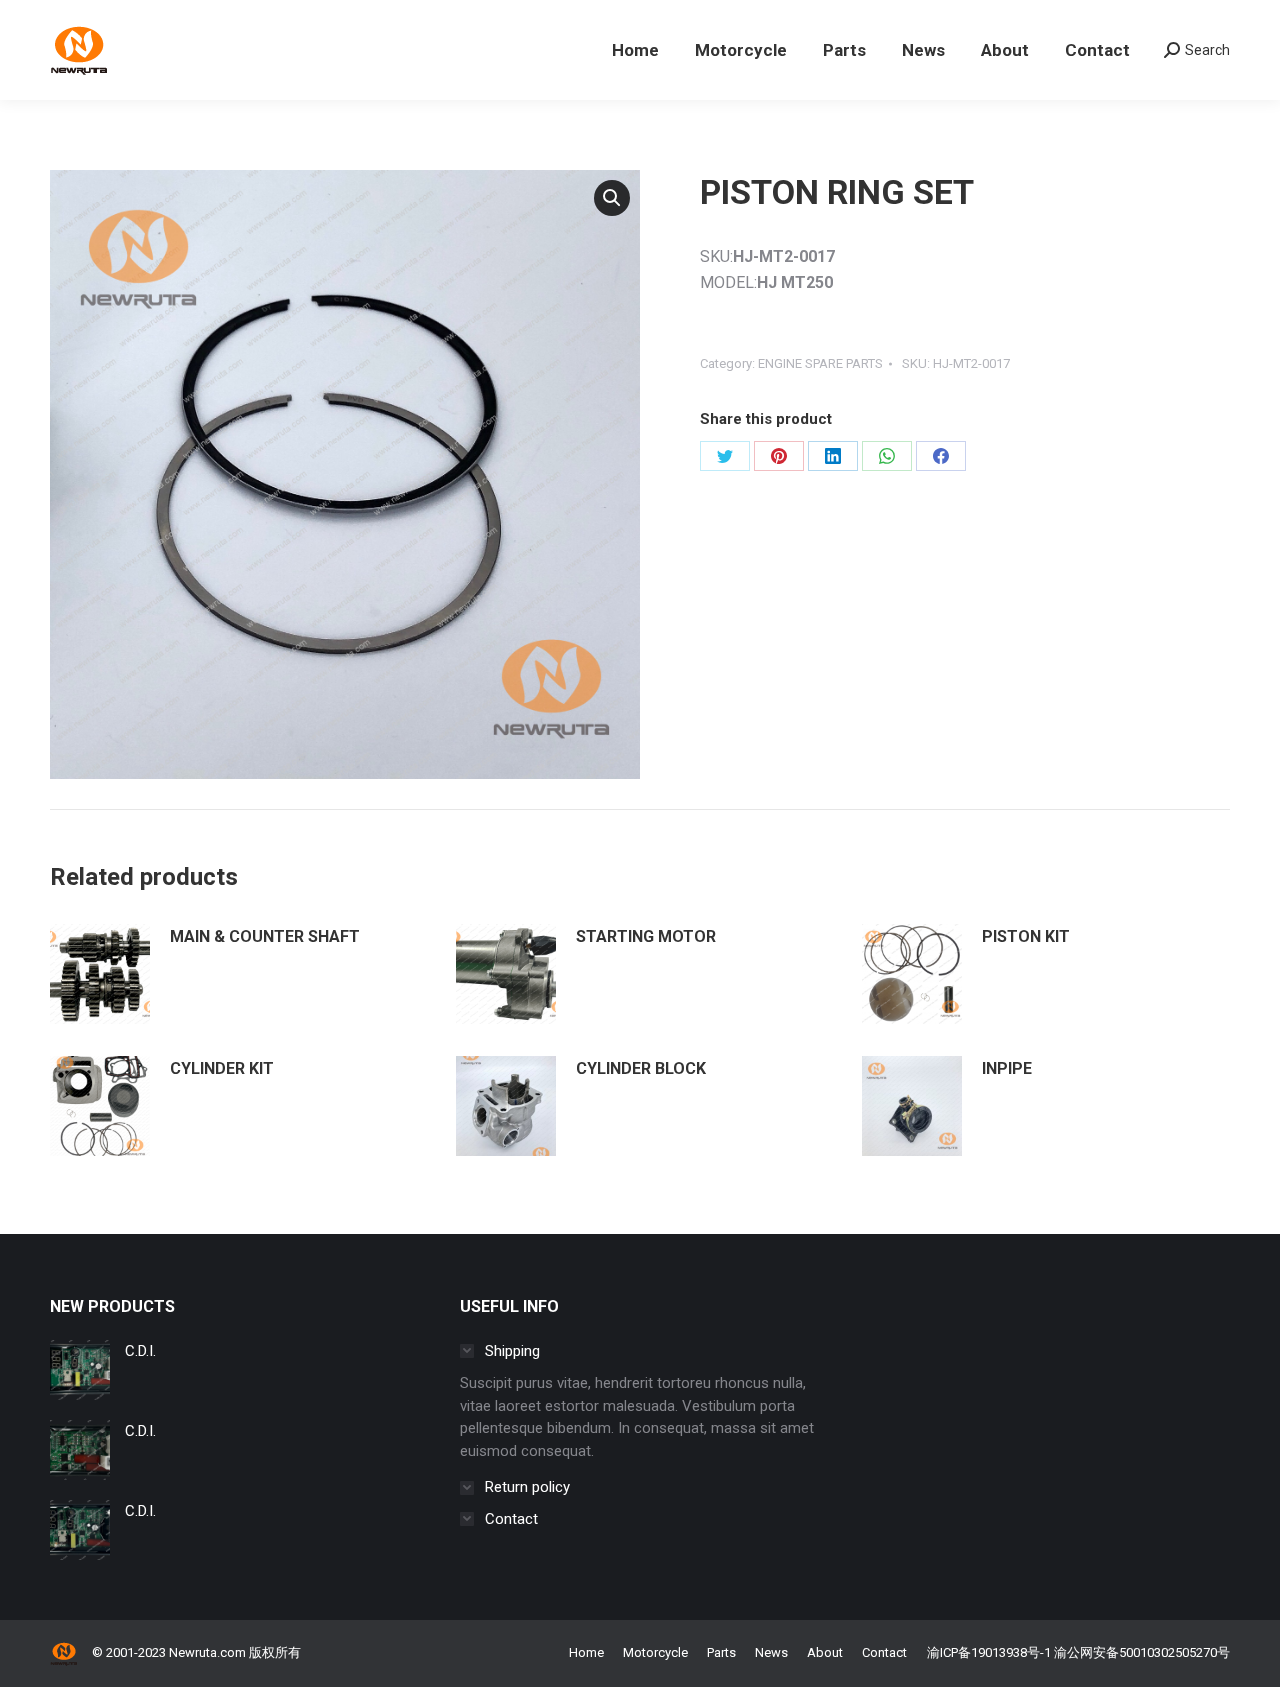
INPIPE (1007, 1068)
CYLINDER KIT (222, 1068)
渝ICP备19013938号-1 (989, 1652)
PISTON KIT (1026, 936)
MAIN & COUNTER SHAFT (265, 936)
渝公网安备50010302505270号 (1142, 1652)
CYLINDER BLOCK (641, 1068)
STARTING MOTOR (646, 936)
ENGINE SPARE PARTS (820, 363)
